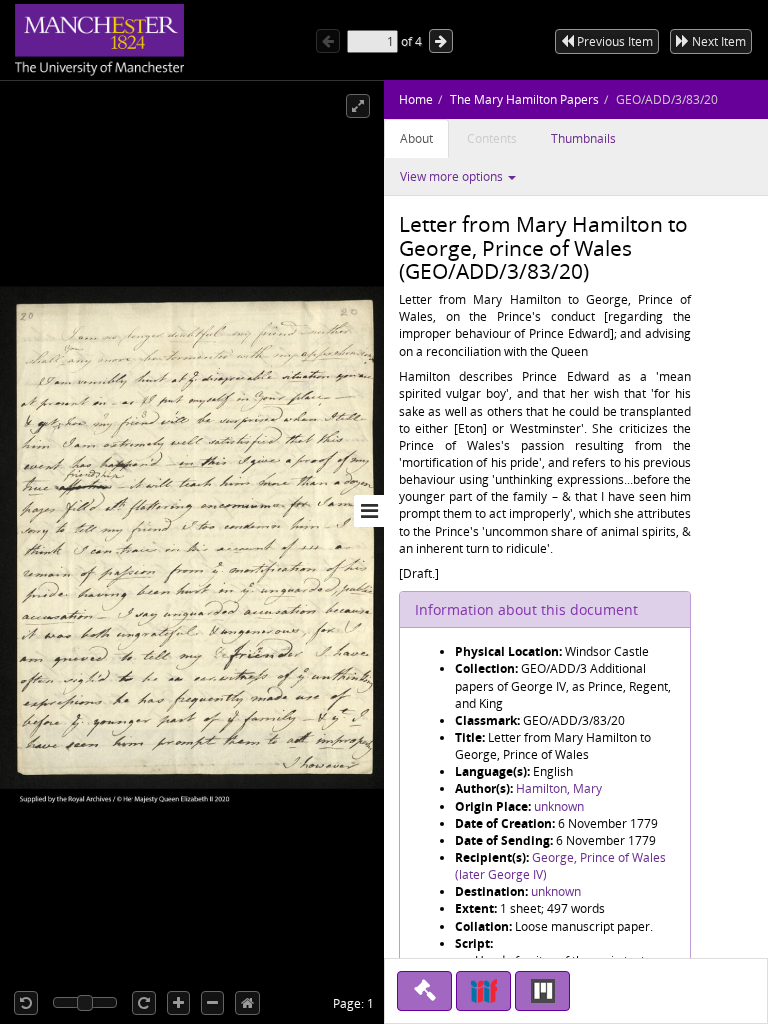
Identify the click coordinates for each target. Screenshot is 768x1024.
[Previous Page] (328, 41)
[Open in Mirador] (542, 991)
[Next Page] (441, 41)
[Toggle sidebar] (369, 511)
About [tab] (416, 138)
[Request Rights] (424, 991)
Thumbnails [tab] (583, 138)
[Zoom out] (212, 1003)
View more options (453, 176)
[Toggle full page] (358, 106)
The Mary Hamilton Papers (524, 99)
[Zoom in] (178, 1003)
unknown (559, 806)
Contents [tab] (492, 138)
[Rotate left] (26, 1003)
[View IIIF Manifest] (483, 991)
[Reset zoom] (247, 1003)
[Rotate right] (144, 1003)
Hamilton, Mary (559, 788)
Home (416, 99)
